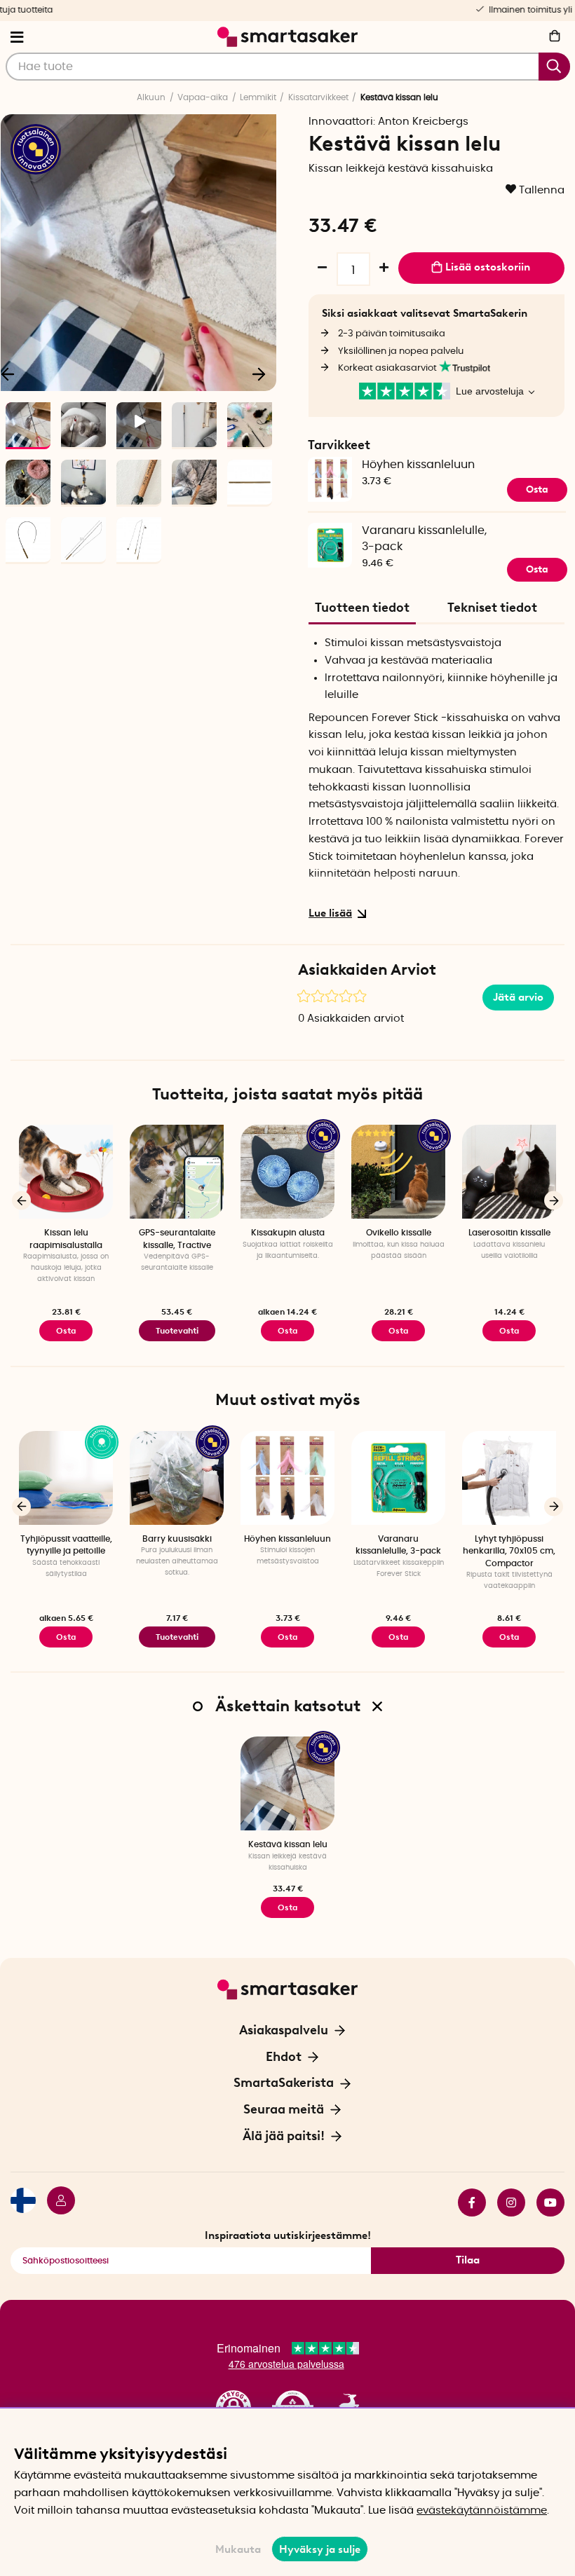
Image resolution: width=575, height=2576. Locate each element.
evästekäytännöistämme (482, 2510)
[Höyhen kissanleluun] (287, 1478)
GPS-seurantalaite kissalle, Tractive (177, 1239)
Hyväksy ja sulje (320, 2549)
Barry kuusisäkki (177, 1539)
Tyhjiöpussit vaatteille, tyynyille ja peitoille (66, 1545)
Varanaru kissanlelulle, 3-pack (424, 539)
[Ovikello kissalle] (398, 1172)
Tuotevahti (177, 1331)
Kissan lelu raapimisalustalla (66, 1239)
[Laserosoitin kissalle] (509, 1172)
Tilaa (468, 2260)
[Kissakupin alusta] (287, 1172)
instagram (506, 2202)
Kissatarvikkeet (318, 97)
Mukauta (238, 2549)
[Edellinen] (21, 1201)
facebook (466, 2202)
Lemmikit (258, 97)
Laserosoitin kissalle (509, 1233)
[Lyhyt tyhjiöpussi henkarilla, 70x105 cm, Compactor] (509, 1478)
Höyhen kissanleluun (418, 465)
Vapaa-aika (203, 97)
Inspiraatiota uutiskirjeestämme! (288, 2235)
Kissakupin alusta (288, 1233)
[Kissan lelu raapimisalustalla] (66, 1172)
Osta (287, 1331)
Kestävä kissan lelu (288, 1844)
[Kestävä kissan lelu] (287, 1783)
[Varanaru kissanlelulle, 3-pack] (330, 530)
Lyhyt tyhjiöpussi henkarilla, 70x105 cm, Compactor (509, 1551)
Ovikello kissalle (399, 1233)
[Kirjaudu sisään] (55, 2202)
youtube (545, 2202)
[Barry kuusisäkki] (177, 1478)
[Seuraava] (259, 374)
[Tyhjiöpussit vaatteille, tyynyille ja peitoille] (66, 1478)
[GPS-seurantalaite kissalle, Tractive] (177, 1172)
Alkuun (151, 97)
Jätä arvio (518, 997)
